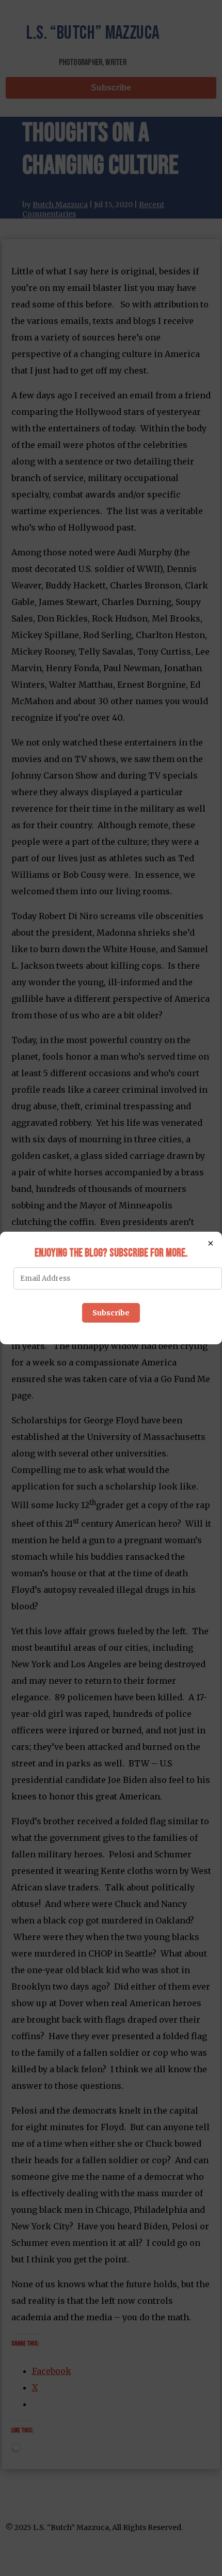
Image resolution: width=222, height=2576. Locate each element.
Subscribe (111, 1313)
